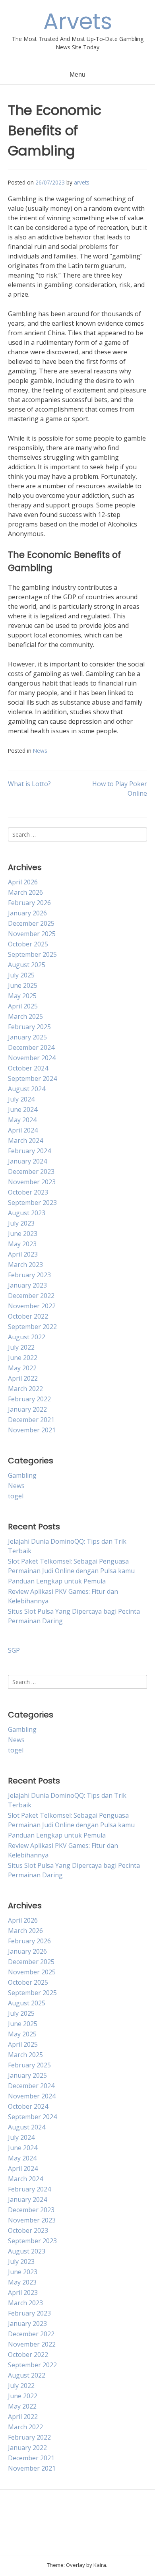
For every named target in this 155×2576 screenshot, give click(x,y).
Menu (77, 75)
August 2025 (27, 965)
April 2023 (23, 1254)
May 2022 (22, 1368)
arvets (82, 182)
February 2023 (29, 1275)
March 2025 (25, 1016)
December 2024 (31, 1047)
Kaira (100, 2565)
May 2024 (22, 1120)
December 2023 (31, 1171)
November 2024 (32, 1058)
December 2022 (31, 1296)
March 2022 (25, 1389)
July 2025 (21, 975)
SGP (14, 1650)
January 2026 (27, 913)
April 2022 (23, 1378)
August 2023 (27, 1213)
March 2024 (25, 1140)
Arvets (78, 21)
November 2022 (32, 1306)
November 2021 (32, 1430)
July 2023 (21, 1223)
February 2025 (29, 1027)
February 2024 (29, 1151)
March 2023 (25, 1265)
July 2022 (21, 1347)
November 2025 (32, 934)
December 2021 (31, 1420)
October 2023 (28, 1192)
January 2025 (27, 1037)
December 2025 (31, 923)
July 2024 (21, 1099)
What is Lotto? (29, 784)
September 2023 (32, 1203)
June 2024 (23, 1109)
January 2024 (27, 1161)
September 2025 (32, 954)
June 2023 (23, 1234)
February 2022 (29, 1399)
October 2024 (28, 1068)
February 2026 (29, 903)
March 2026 (25, 892)
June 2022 (23, 1358)
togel (16, 1496)
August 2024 (27, 1089)
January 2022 (27, 1409)
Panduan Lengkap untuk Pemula (57, 1581)
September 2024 (32, 1078)
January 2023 (27, 1285)
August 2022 (27, 1337)
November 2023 (32, 1182)
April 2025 (23, 1006)
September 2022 (32, 1327)
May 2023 (22, 1244)
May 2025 (22, 996)
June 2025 (23, 985)
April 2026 (23, 882)
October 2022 (28, 1316)
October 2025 (28, 944)
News (40, 751)
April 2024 (23, 1130)
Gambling (22, 1475)
